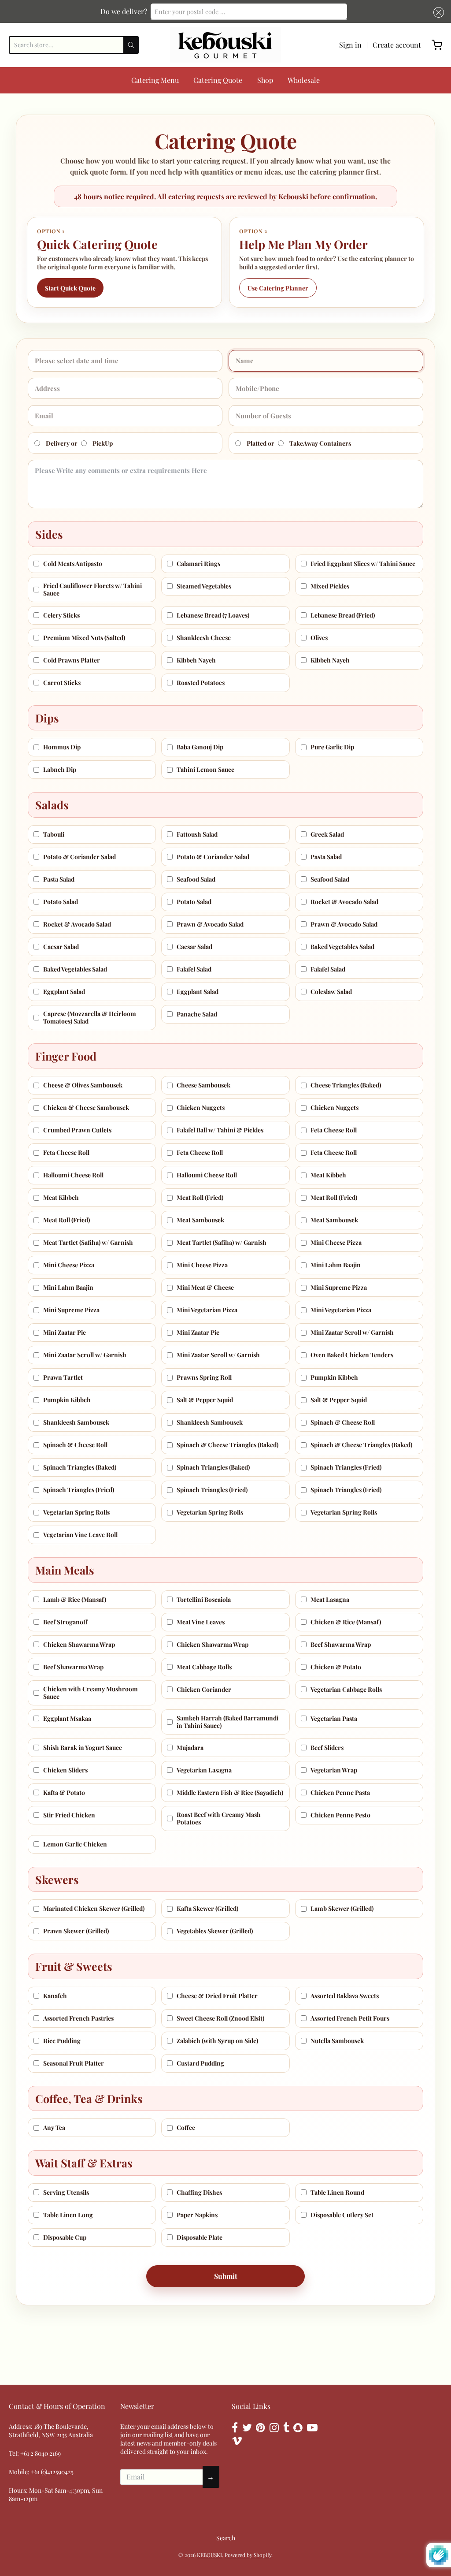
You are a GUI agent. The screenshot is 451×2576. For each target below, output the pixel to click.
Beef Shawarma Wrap (341, 1644)
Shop (265, 80)
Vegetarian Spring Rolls (76, 1512)
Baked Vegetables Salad (342, 947)
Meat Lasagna (330, 1599)
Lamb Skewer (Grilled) (342, 1908)
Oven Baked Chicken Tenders (352, 1355)
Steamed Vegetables (204, 586)
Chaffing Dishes (199, 2192)
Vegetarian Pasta (334, 1718)
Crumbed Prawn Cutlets (77, 1130)
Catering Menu (155, 80)
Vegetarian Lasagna (204, 1770)
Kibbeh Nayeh (196, 660)
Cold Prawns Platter (72, 660)
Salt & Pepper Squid (205, 1400)
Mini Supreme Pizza (339, 1287)
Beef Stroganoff (65, 1622)
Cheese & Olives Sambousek (83, 1085)
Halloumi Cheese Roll (73, 1175)
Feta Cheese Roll (334, 1130)
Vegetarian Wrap (334, 1770)
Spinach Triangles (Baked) (80, 1467)
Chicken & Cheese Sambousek (86, 1107)
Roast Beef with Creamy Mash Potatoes (219, 1818)
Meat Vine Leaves (201, 1622)
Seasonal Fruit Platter (74, 2063)
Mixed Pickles (330, 586)
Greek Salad (327, 834)
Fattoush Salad (197, 834)
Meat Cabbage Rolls (204, 1667)
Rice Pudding (62, 2041)
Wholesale (304, 80)
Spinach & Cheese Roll (343, 1422)
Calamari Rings (198, 564)
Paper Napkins (197, 2215)
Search (226, 2538)
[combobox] (249, 11)
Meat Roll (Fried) (200, 1197)
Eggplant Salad (64, 992)
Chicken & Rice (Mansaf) (346, 1622)
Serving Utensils (66, 2192)
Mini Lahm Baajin (336, 1265)
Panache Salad (197, 1014)
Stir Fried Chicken (69, 1815)
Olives (319, 638)
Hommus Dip (62, 747)
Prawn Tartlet (63, 1377)
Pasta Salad (326, 857)
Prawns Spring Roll (204, 1377)
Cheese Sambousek (203, 1085)
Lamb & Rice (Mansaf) (75, 1599)
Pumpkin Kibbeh (334, 1377)
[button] (437, 12)
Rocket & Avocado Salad (344, 902)
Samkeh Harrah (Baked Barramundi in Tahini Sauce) (227, 1722)
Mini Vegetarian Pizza (207, 1310)
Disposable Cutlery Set (342, 2215)
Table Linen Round (337, 2192)
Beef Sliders (327, 1748)
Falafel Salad (194, 969)
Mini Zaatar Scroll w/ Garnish (352, 1332)
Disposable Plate (200, 2237)
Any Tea (54, 2127)
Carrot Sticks (62, 683)
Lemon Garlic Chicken (75, 1844)
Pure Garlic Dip (332, 747)
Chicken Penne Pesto (340, 1815)
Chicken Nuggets (201, 1107)
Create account (397, 45)
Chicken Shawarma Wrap (79, 1644)
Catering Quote (218, 80)
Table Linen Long (68, 2215)
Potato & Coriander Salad (79, 857)
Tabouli (54, 834)
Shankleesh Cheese (204, 638)
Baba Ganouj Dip (200, 747)
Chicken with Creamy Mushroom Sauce (91, 1693)
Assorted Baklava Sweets (345, 1996)
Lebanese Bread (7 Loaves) (213, 615)
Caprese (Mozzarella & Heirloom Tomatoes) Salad (90, 1018)
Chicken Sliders (65, 1770)
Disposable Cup (65, 2237)
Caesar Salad (61, 947)
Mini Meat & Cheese (205, 1287)
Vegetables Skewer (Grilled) (215, 1931)
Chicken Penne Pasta (340, 1792)
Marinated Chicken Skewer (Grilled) (94, 1908)
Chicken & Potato (336, 1667)
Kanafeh (55, 1996)
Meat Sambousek (200, 1220)
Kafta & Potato (64, 1792)
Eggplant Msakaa (67, 1718)
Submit (226, 2276)
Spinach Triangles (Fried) (346, 1467)
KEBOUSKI (209, 2555)
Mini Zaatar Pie (65, 1332)
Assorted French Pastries (78, 2018)
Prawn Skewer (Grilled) (76, 1931)
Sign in (350, 45)
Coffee (186, 2127)
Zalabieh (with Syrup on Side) (217, 2041)
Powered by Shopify (248, 2555)
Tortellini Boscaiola (204, 1599)
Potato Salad (61, 902)
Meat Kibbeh (328, 1175)
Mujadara (190, 1748)
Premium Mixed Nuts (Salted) (84, 638)
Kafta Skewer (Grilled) (207, 1908)
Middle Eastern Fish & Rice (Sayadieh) (230, 1792)
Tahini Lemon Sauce (205, 769)
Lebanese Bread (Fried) (343, 615)
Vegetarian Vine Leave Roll (80, 1535)
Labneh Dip (60, 769)
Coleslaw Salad (331, 992)
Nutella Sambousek (337, 2041)
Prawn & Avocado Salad (210, 924)
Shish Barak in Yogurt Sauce (83, 1748)
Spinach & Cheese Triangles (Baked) (227, 1445)
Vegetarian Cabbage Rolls (346, 1689)
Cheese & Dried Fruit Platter (217, 1996)
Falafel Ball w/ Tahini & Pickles (220, 1130)
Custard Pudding (200, 2063)
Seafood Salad (196, 879)
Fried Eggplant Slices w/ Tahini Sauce (363, 564)
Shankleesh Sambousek (76, 1422)
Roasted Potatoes (201, 683)
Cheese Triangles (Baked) (346, 1085)
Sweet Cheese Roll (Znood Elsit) (220, 2018)
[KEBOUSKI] (225, 45)
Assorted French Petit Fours (350, 2018)
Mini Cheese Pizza (336, 1242)
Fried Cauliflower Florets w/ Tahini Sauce (92, 590)
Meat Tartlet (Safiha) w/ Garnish (88, 1242)
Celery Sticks (61, 615)
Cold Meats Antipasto (73, 564)
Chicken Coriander (204, 1689)
